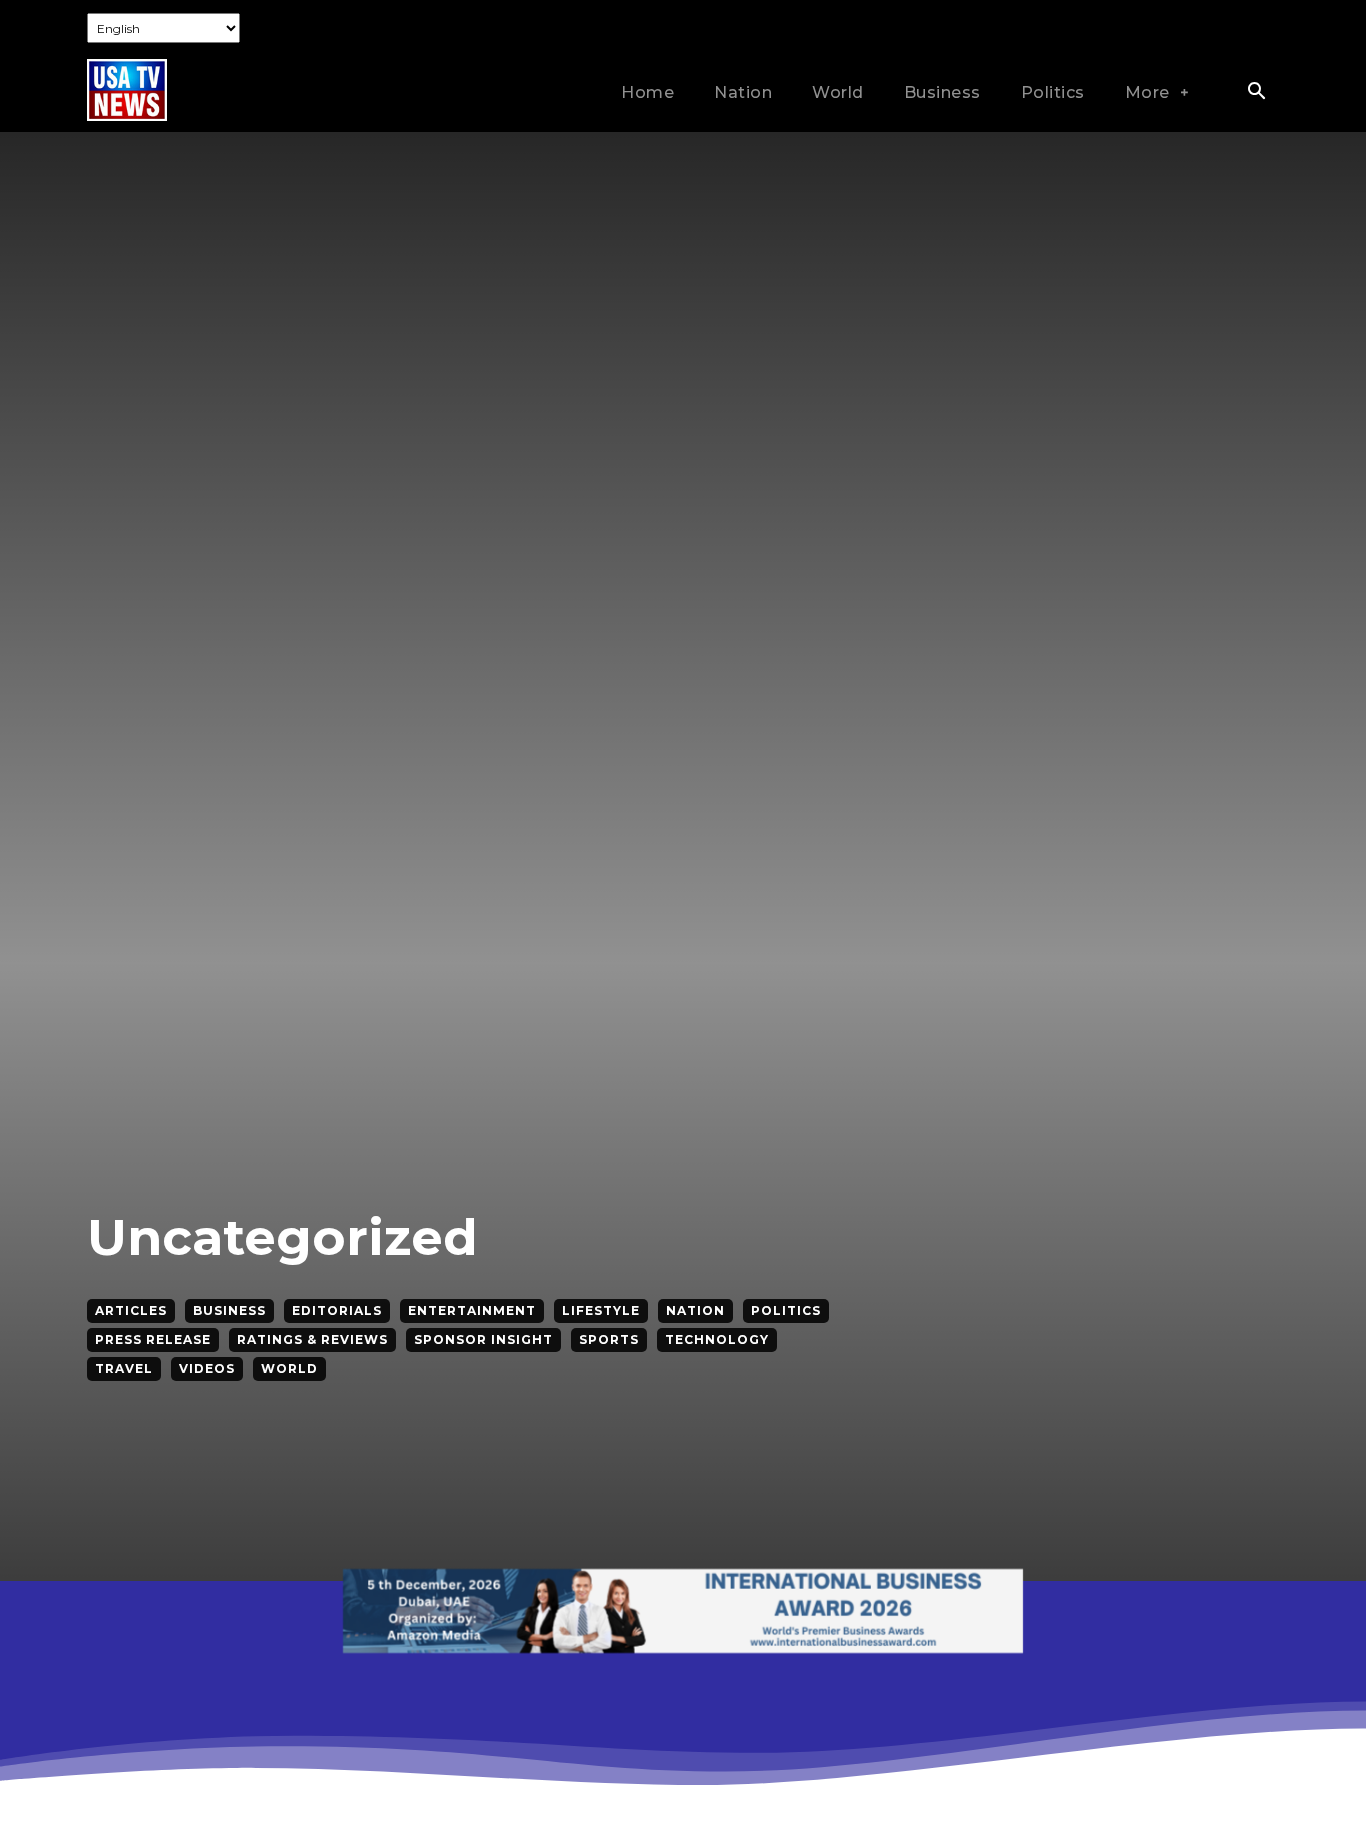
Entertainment (472, 1310)
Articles (131, 1310)
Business (229, 1310)
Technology (717, 1339)
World (289, 1368)
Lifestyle (601, 1310)
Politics (786, 1310)
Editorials (337, 1310)
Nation (695, 1310)
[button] (1256, 93)
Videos (207, 1368)
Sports (609, 1339)
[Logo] (127, 89)
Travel (124, 1368)
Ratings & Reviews (312, 1339)
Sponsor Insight (483, 1339)
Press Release (153, 1339)
